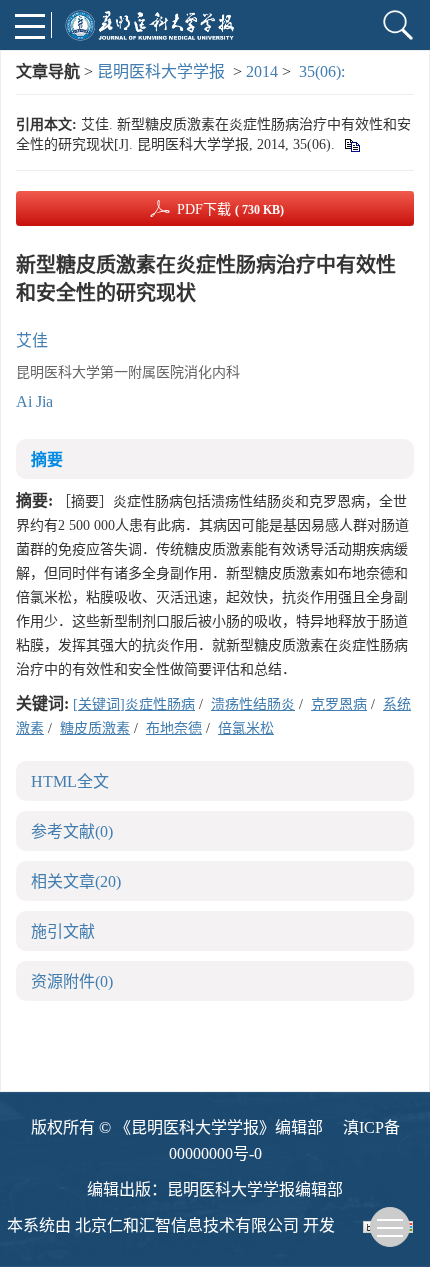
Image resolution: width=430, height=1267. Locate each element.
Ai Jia (34, 401)
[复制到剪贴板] (351, 144)
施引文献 (63, 931)
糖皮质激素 (95, 728)
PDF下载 (230, 209)
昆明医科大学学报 (161, 71)
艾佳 (32, 340)
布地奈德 (174, 728)
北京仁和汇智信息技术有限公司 (187, 1225)
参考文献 (72, 831)
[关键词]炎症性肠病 (134, 704)
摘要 (47, 459)
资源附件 (72, 981)
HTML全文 (70, 781)
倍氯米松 (246, 728)
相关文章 (76, 881)
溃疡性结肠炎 (253, 704)
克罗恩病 (339, 704)
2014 (262, 71)
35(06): (324, 71)
